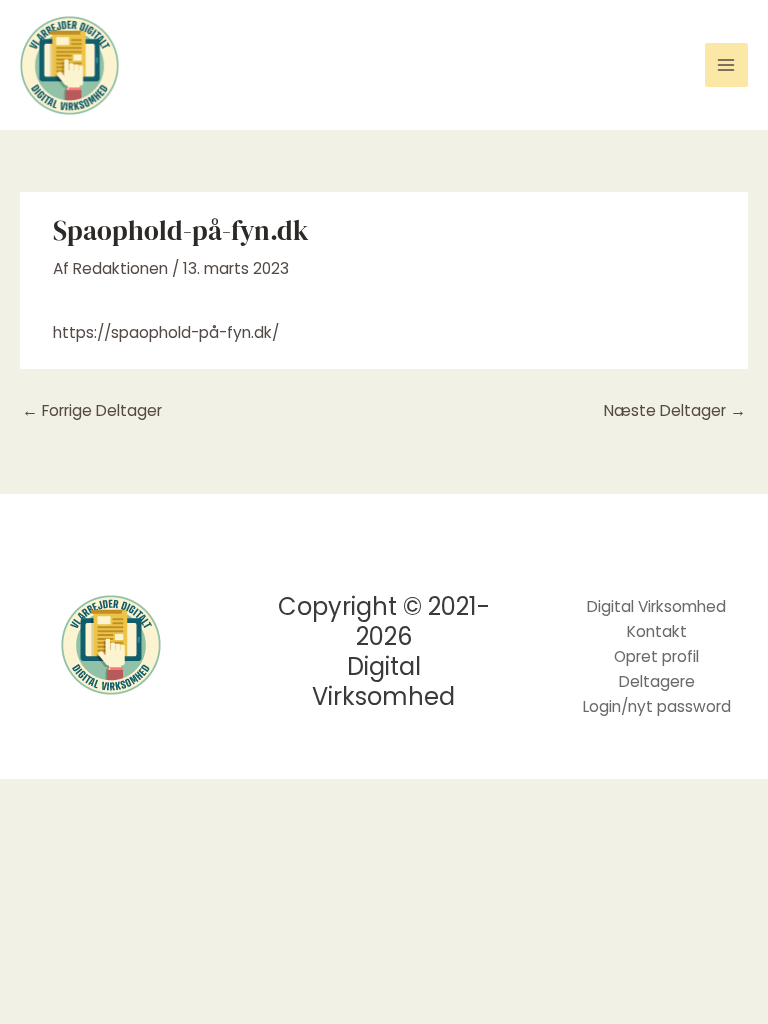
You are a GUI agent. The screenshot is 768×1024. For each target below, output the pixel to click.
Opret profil (656, 656)
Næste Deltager (675, 410)
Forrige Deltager (92, 410)
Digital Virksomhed (656, 606)
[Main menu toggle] (726, 64)
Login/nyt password (657, 706)
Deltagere (657, 681)
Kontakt (657, 631)
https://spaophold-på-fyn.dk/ (166, 332)
